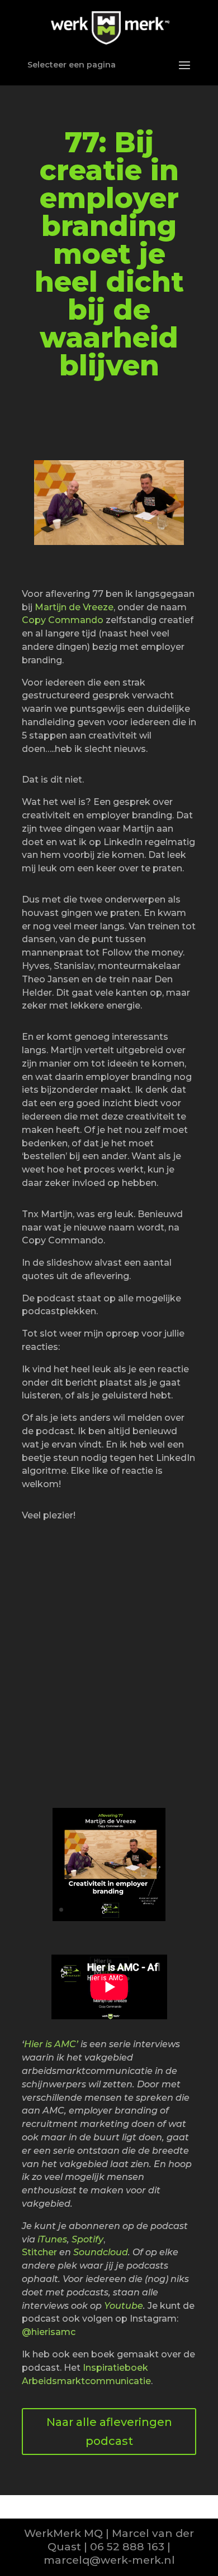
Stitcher (39, 2252)
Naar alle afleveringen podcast (109, 2432)
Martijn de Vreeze (74, 607)
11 (156, 1910)
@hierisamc (49, 2332)
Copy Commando (63, 620)
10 (147, 1910)
